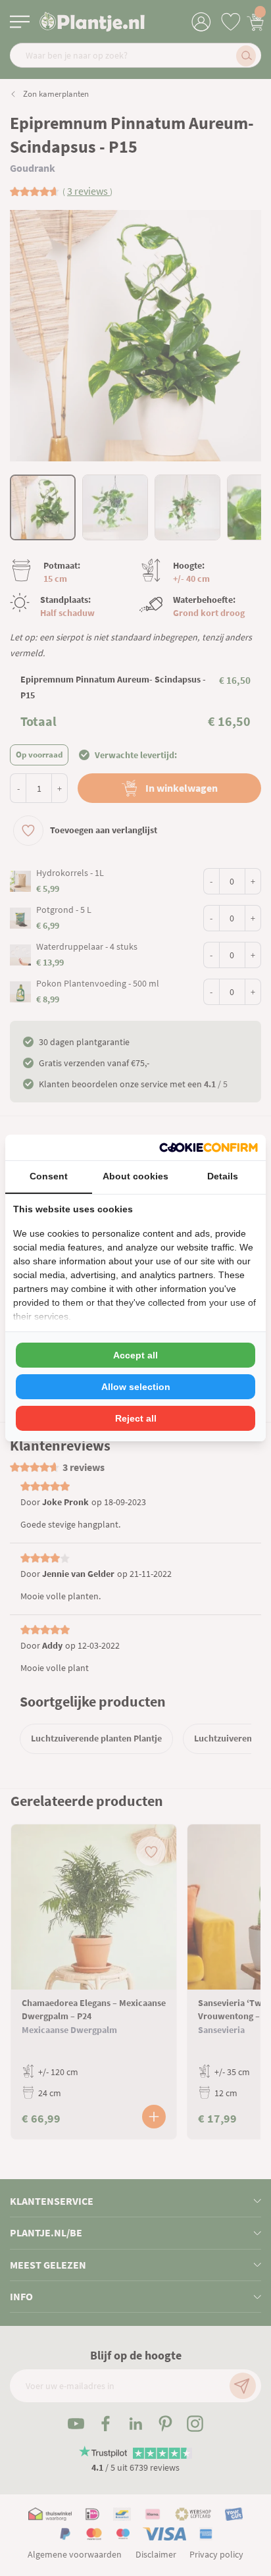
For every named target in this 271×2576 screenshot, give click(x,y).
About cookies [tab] (135, 1176)
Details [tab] (223, 1176)
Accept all (135, 1355)
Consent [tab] (49, 1176)
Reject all (136, 1418)
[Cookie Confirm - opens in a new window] (209, 1147)
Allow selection (136, 1387)
